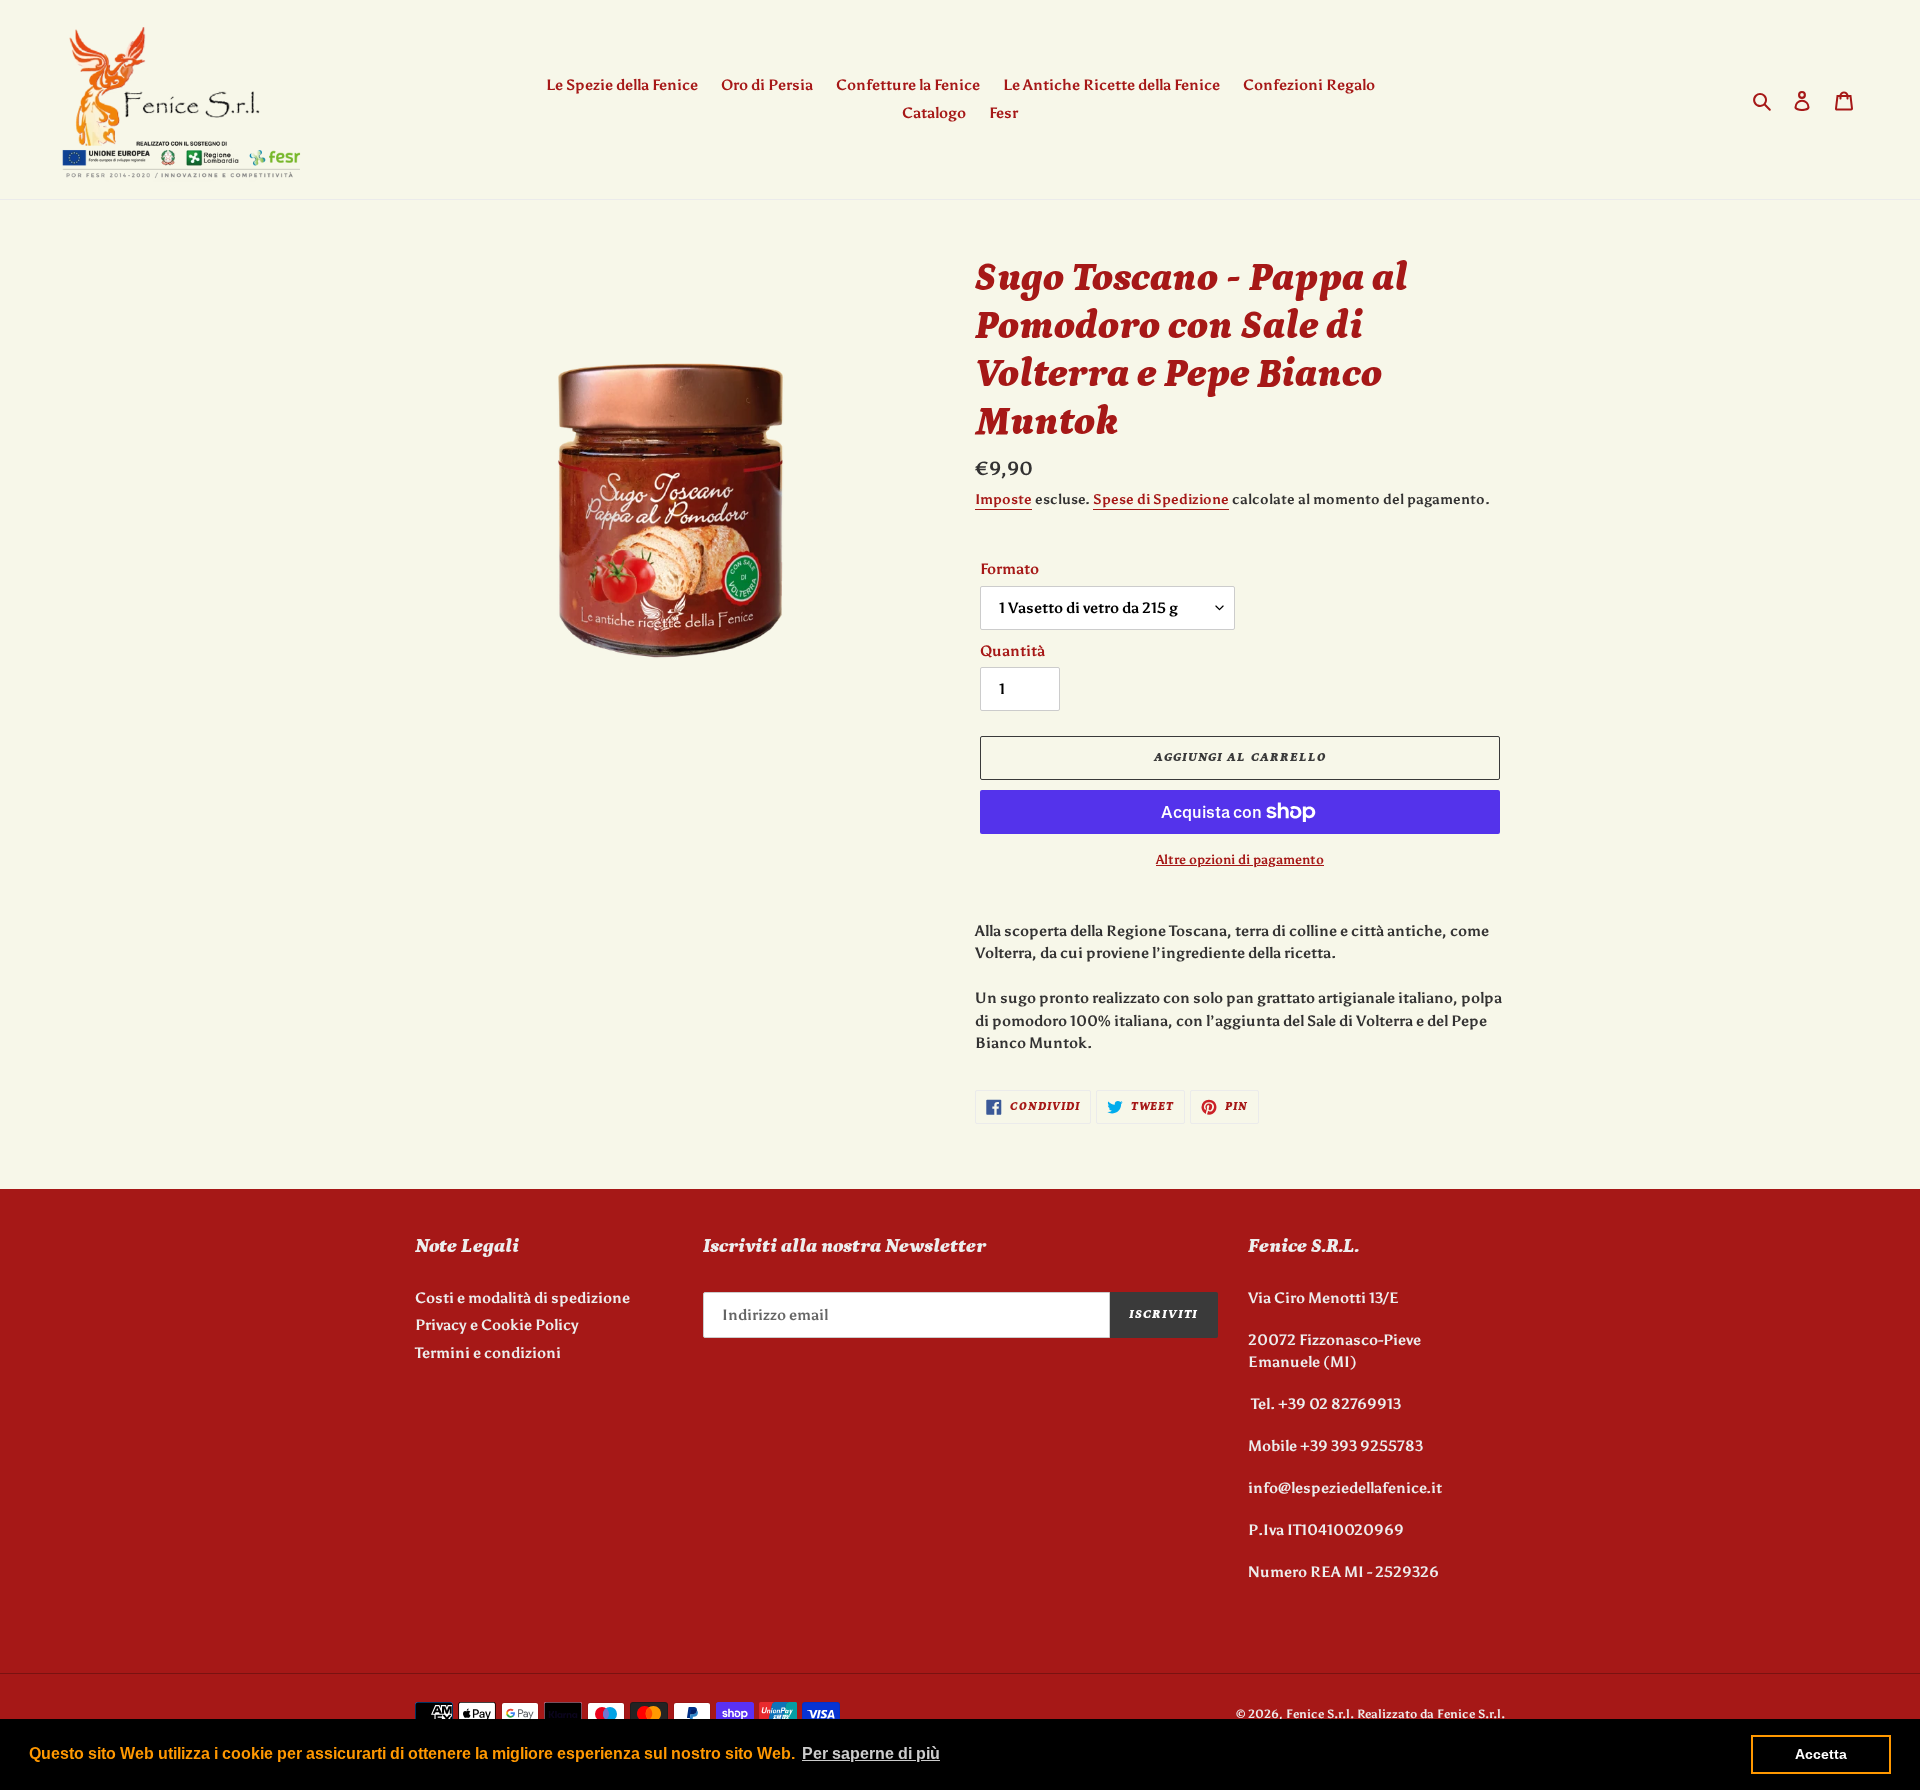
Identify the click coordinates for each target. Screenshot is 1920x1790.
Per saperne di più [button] (871, 1753)
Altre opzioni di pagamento (1240, 859)
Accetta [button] (1821, 1754)
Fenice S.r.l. (1320, 1714)
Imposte (1003, 499)
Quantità (1012, 651)
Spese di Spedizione (1161, 499)
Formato (1009, 569)
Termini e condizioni (488, 1353)
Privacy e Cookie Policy (497, 1325)
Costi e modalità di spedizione (522, 1298)
